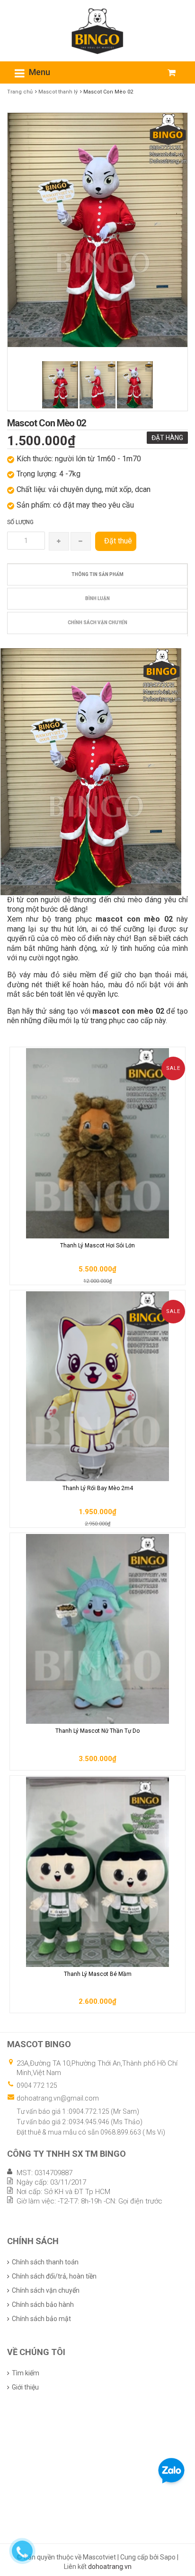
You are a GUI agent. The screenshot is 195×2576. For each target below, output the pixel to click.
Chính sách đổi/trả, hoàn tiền (54, 2276)
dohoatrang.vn (110, 2567)
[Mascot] (97, 30)
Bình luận (97, 598)
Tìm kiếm (26, 2373)
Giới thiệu (25, 2387)
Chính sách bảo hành (43, 2305)
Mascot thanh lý (58, 92)
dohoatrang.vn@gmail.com (58, 2098)
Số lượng (20, 522)
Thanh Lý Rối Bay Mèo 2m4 (98, 1488)
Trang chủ (20, 92)
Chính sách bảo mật (41, 2319)
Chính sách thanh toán (45, 2262)
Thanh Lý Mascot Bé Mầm (98, 1974)
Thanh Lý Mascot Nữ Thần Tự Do (97, 1731)
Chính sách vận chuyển (97, 623)
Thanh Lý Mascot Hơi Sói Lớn (97, 1246)
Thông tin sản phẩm (97, 574)
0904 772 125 (37, 2085)
